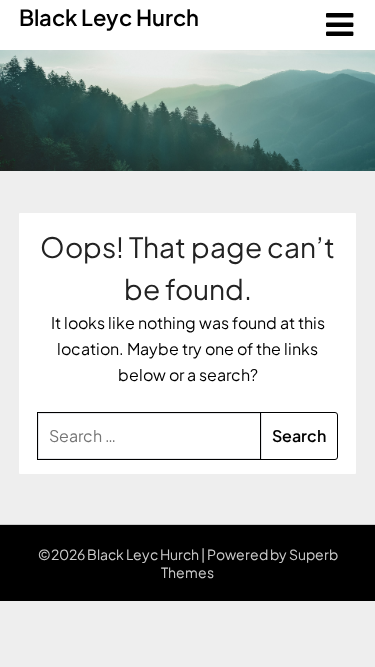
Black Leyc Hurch (109, 17)
